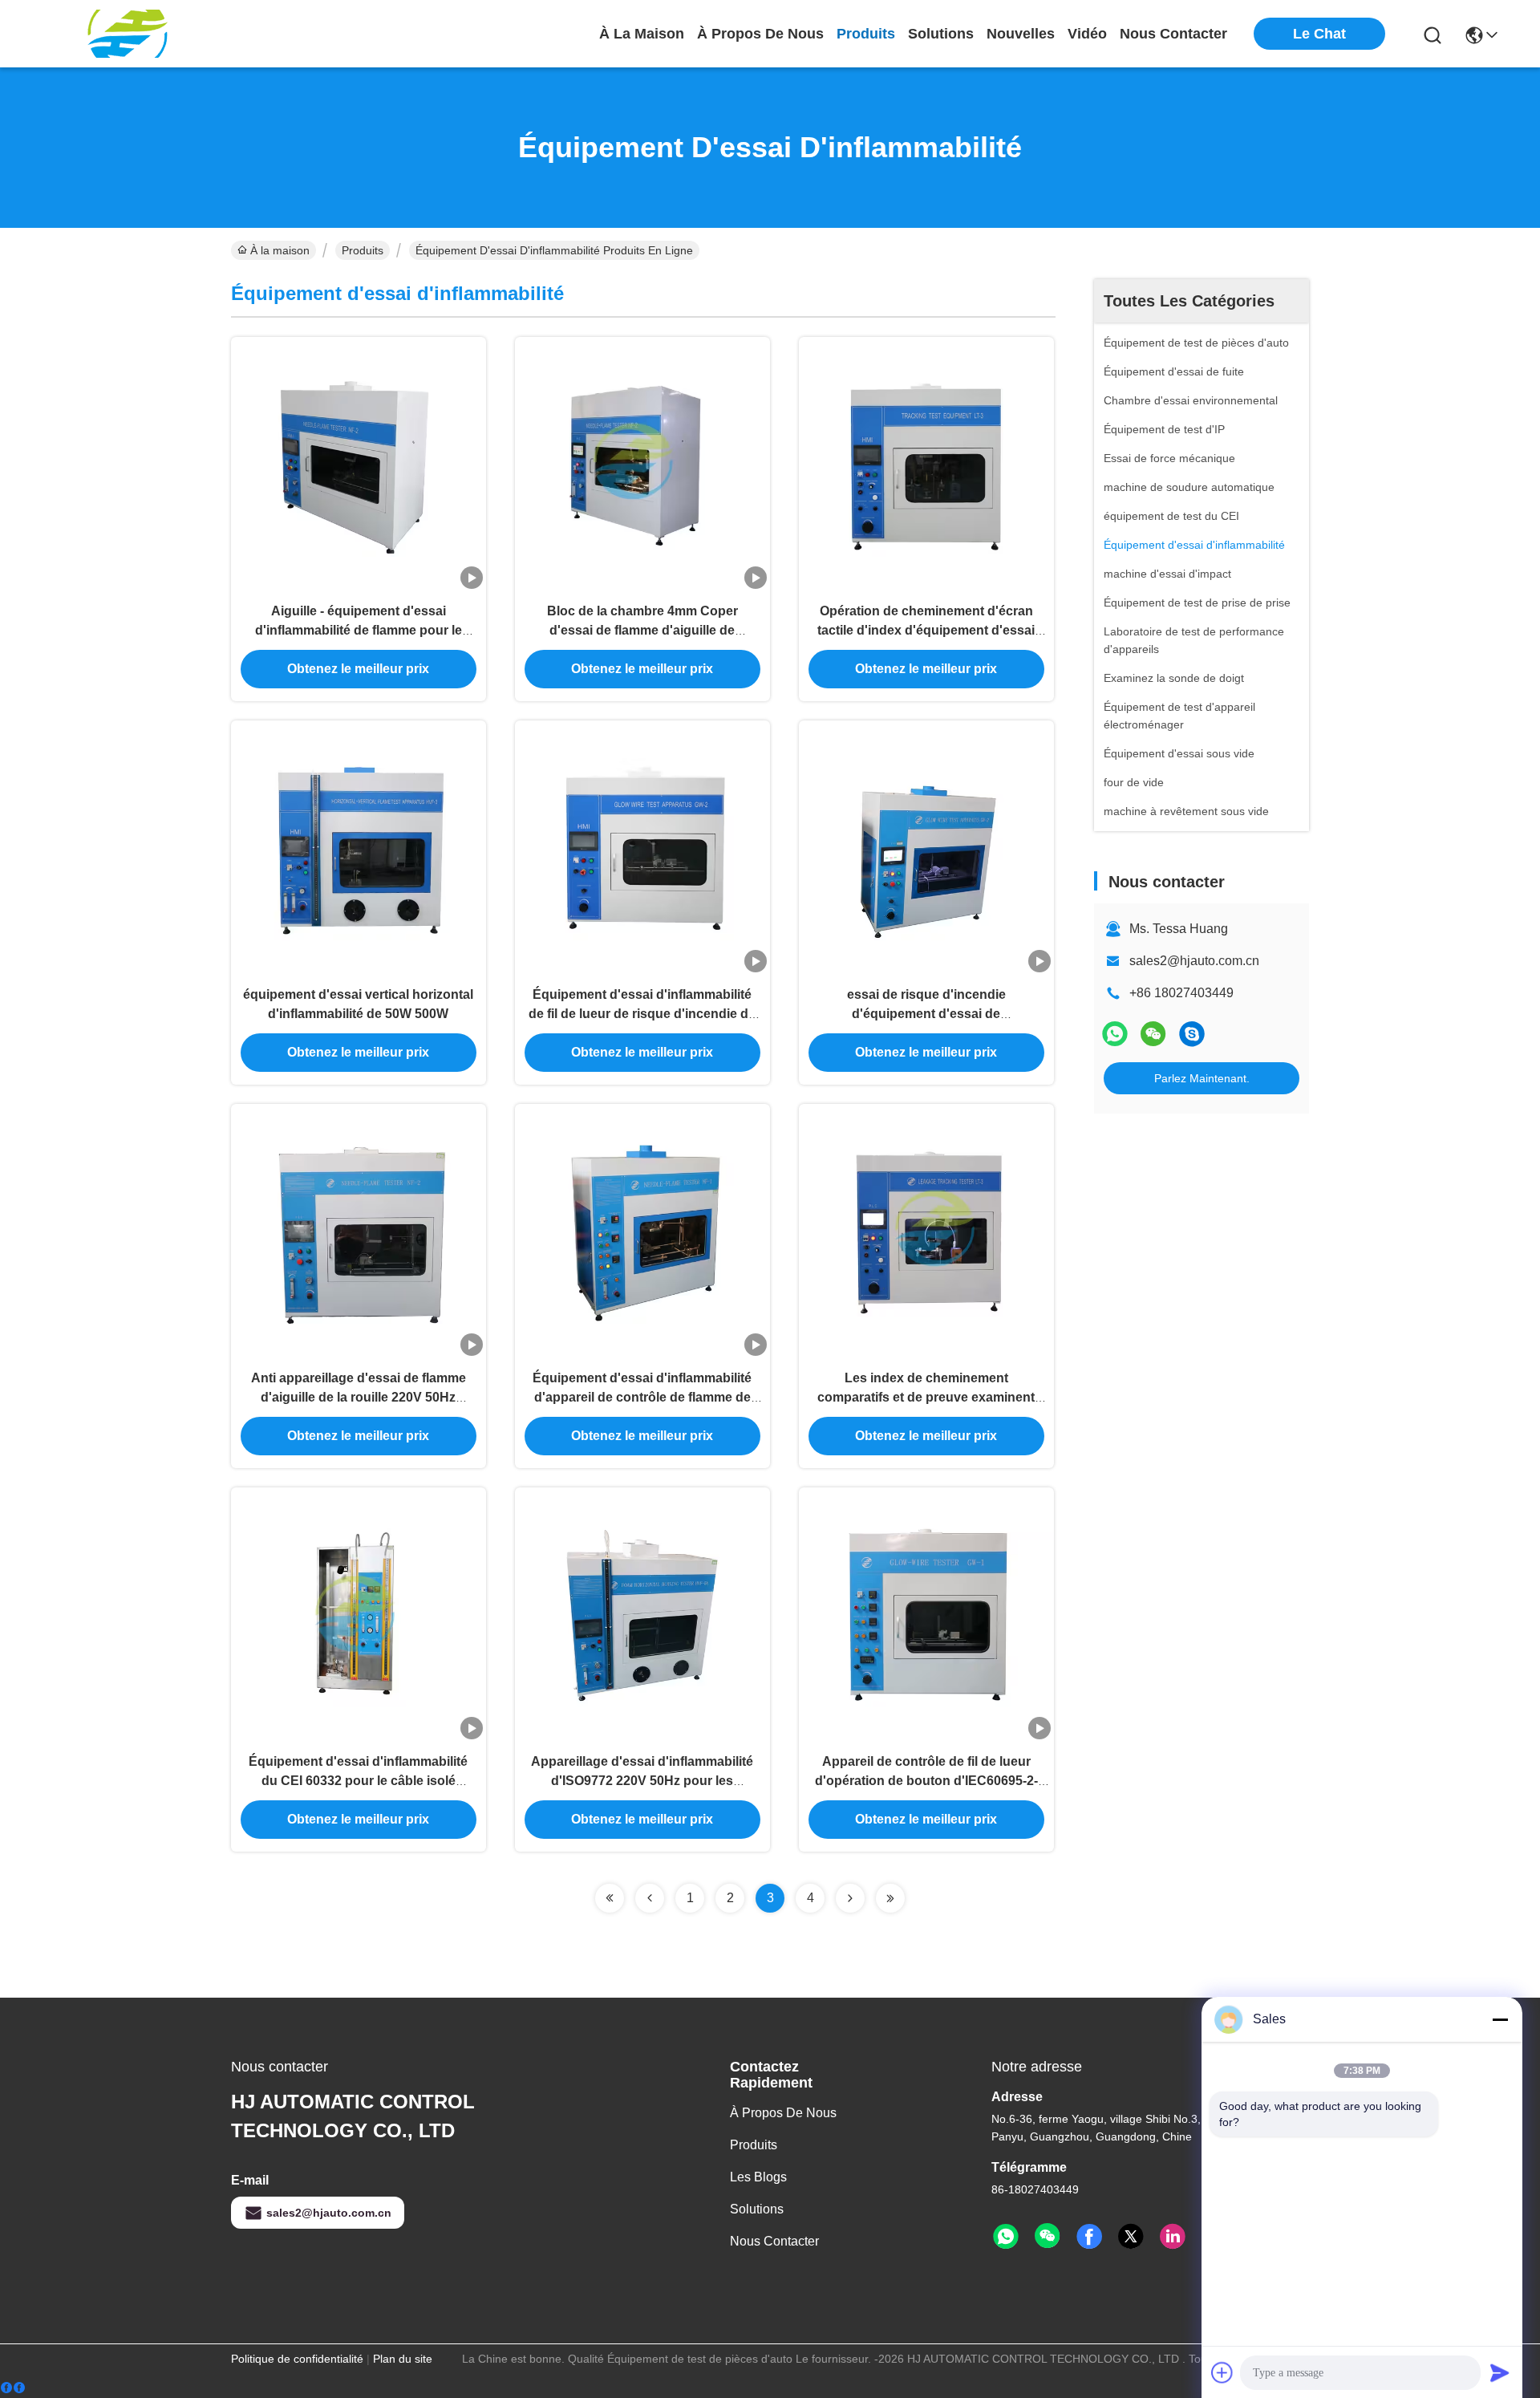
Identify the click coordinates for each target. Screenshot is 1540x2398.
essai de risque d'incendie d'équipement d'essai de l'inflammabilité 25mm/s (926, 1014)
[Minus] (1500, 2019)
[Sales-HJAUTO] (1192, 1034)
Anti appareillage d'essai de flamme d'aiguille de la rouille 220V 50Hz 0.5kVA (359, 1397)
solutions (941, 34)
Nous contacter (774, 2241)
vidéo (1087, 34)
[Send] (1500, 2372)
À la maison (642, 34)
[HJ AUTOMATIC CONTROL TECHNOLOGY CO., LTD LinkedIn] (1173, 2237)
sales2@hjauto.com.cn (1194, 961)
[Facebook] (13, 2388)
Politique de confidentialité (297, 2359)
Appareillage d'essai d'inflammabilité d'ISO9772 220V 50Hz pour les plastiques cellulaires (642, 1781)
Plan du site (403, 2359)
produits (866, 34)
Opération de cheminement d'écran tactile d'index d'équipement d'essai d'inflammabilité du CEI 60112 (926, 630)
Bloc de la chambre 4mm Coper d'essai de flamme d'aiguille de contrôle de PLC (642, 630)
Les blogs (758, 2177)
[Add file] (1222, 2372)
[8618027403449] (1006, 2237)
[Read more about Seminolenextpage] (610, 1898)
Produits (363, 250)
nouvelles (1021, 34)
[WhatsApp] (1115, 1034)
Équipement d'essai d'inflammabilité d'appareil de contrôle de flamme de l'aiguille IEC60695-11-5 (642, 1397)
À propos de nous (760, 34)
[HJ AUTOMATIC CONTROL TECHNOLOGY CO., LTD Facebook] (1089, 2237)
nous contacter (1173, 34)
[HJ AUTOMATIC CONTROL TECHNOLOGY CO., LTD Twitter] (1131, 2237)
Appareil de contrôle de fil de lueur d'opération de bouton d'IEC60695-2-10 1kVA (926, 1781)
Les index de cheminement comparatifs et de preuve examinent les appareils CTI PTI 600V (926, 1397)
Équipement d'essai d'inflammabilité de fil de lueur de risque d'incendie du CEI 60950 (642, 1014)
